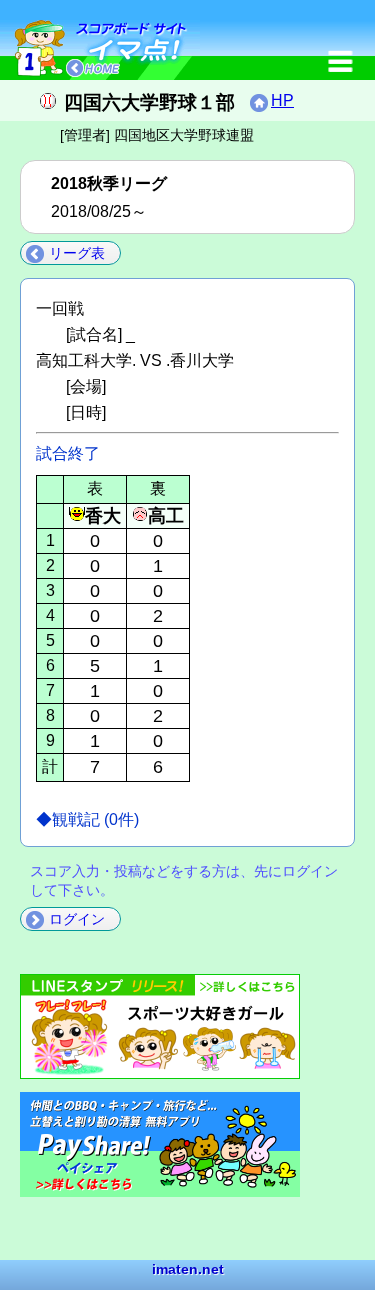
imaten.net (188, 1269)
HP (282, 100)
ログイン (77, 919)
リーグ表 (77, 253)
